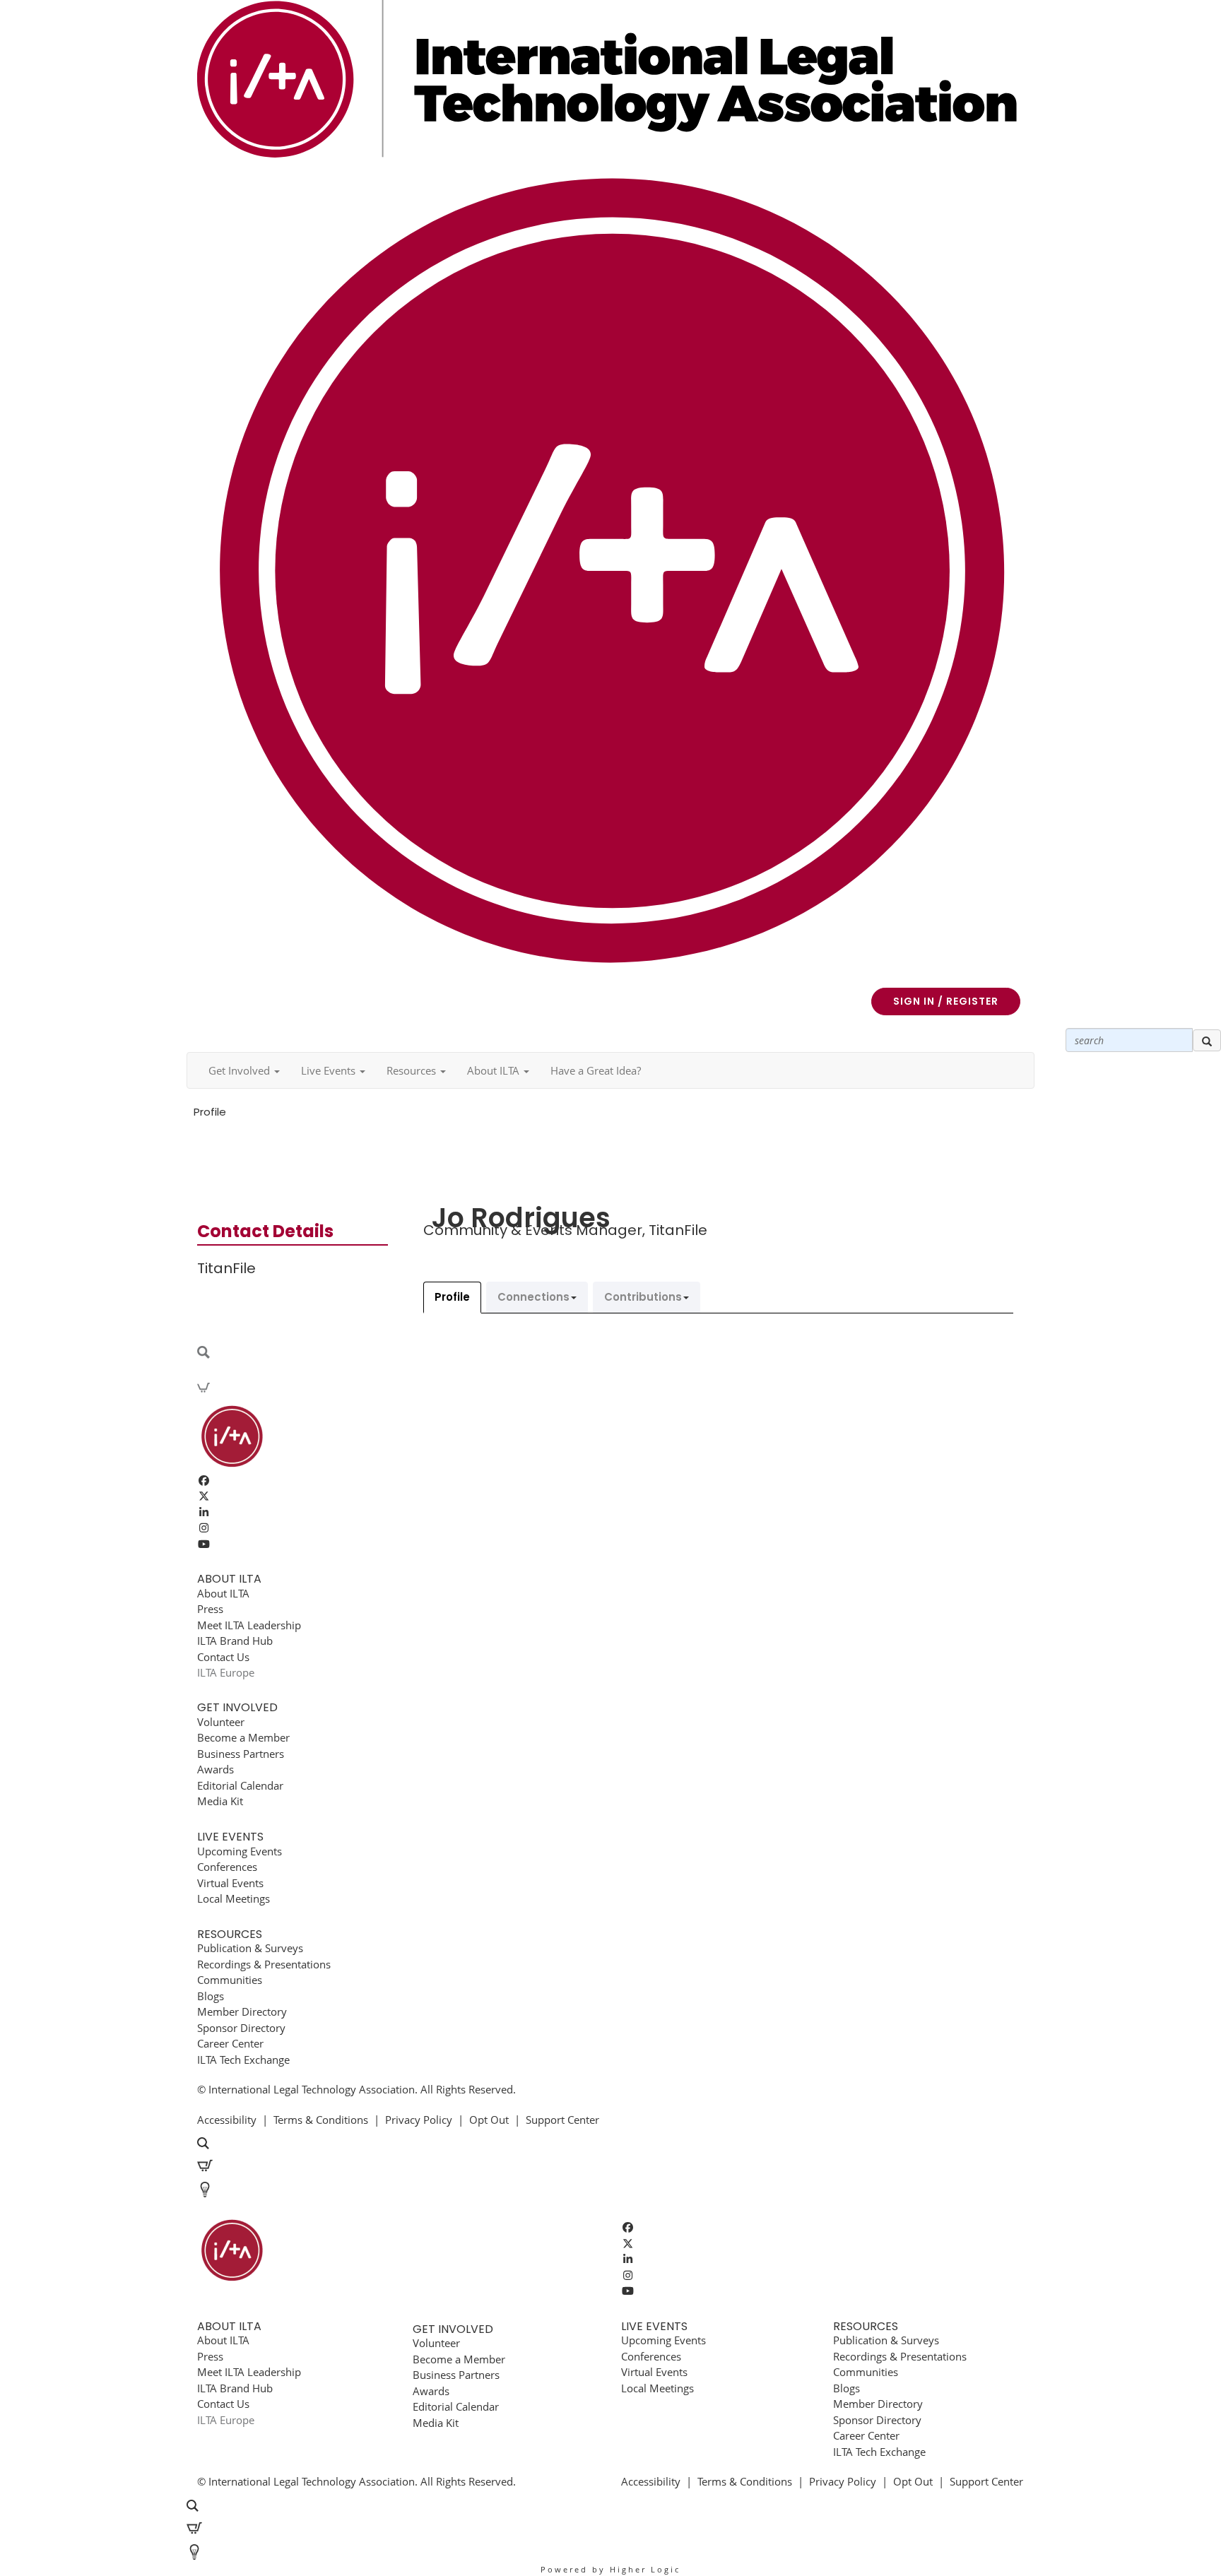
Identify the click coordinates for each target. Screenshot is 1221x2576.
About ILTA (223, 1593)
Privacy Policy (419, 2120)
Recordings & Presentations (264, 1964)
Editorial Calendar (240, 1785)
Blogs (211, 1996)
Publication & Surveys (250, 1948)
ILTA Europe (226, 1672)
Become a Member (243, 1737)
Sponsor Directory (241, 2028)
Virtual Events (230, 1883)
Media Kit (220, 1801)
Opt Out (489, 2120)
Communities (230, 1980)
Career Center (230, 2043)
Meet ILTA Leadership (249, 1625)
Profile (452, 1297)
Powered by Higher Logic (610, 2569)
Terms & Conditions (321, 2120)
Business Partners (241, 1754)
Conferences (227, 1867)
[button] (244, 1070)
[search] (1207, 1041)
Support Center (562, 2120)
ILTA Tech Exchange (243, 2060)
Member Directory (242, 2011)
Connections (533, 1297)
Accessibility (227, 2120)
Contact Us (223, 1657)
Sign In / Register (946, 1001)
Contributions (643, 1297)
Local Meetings (234, 1898)
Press (210, 1609)
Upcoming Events (240, 1851)
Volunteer (221, 1722)
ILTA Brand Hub (235, 1641)
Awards (216, 1769)
